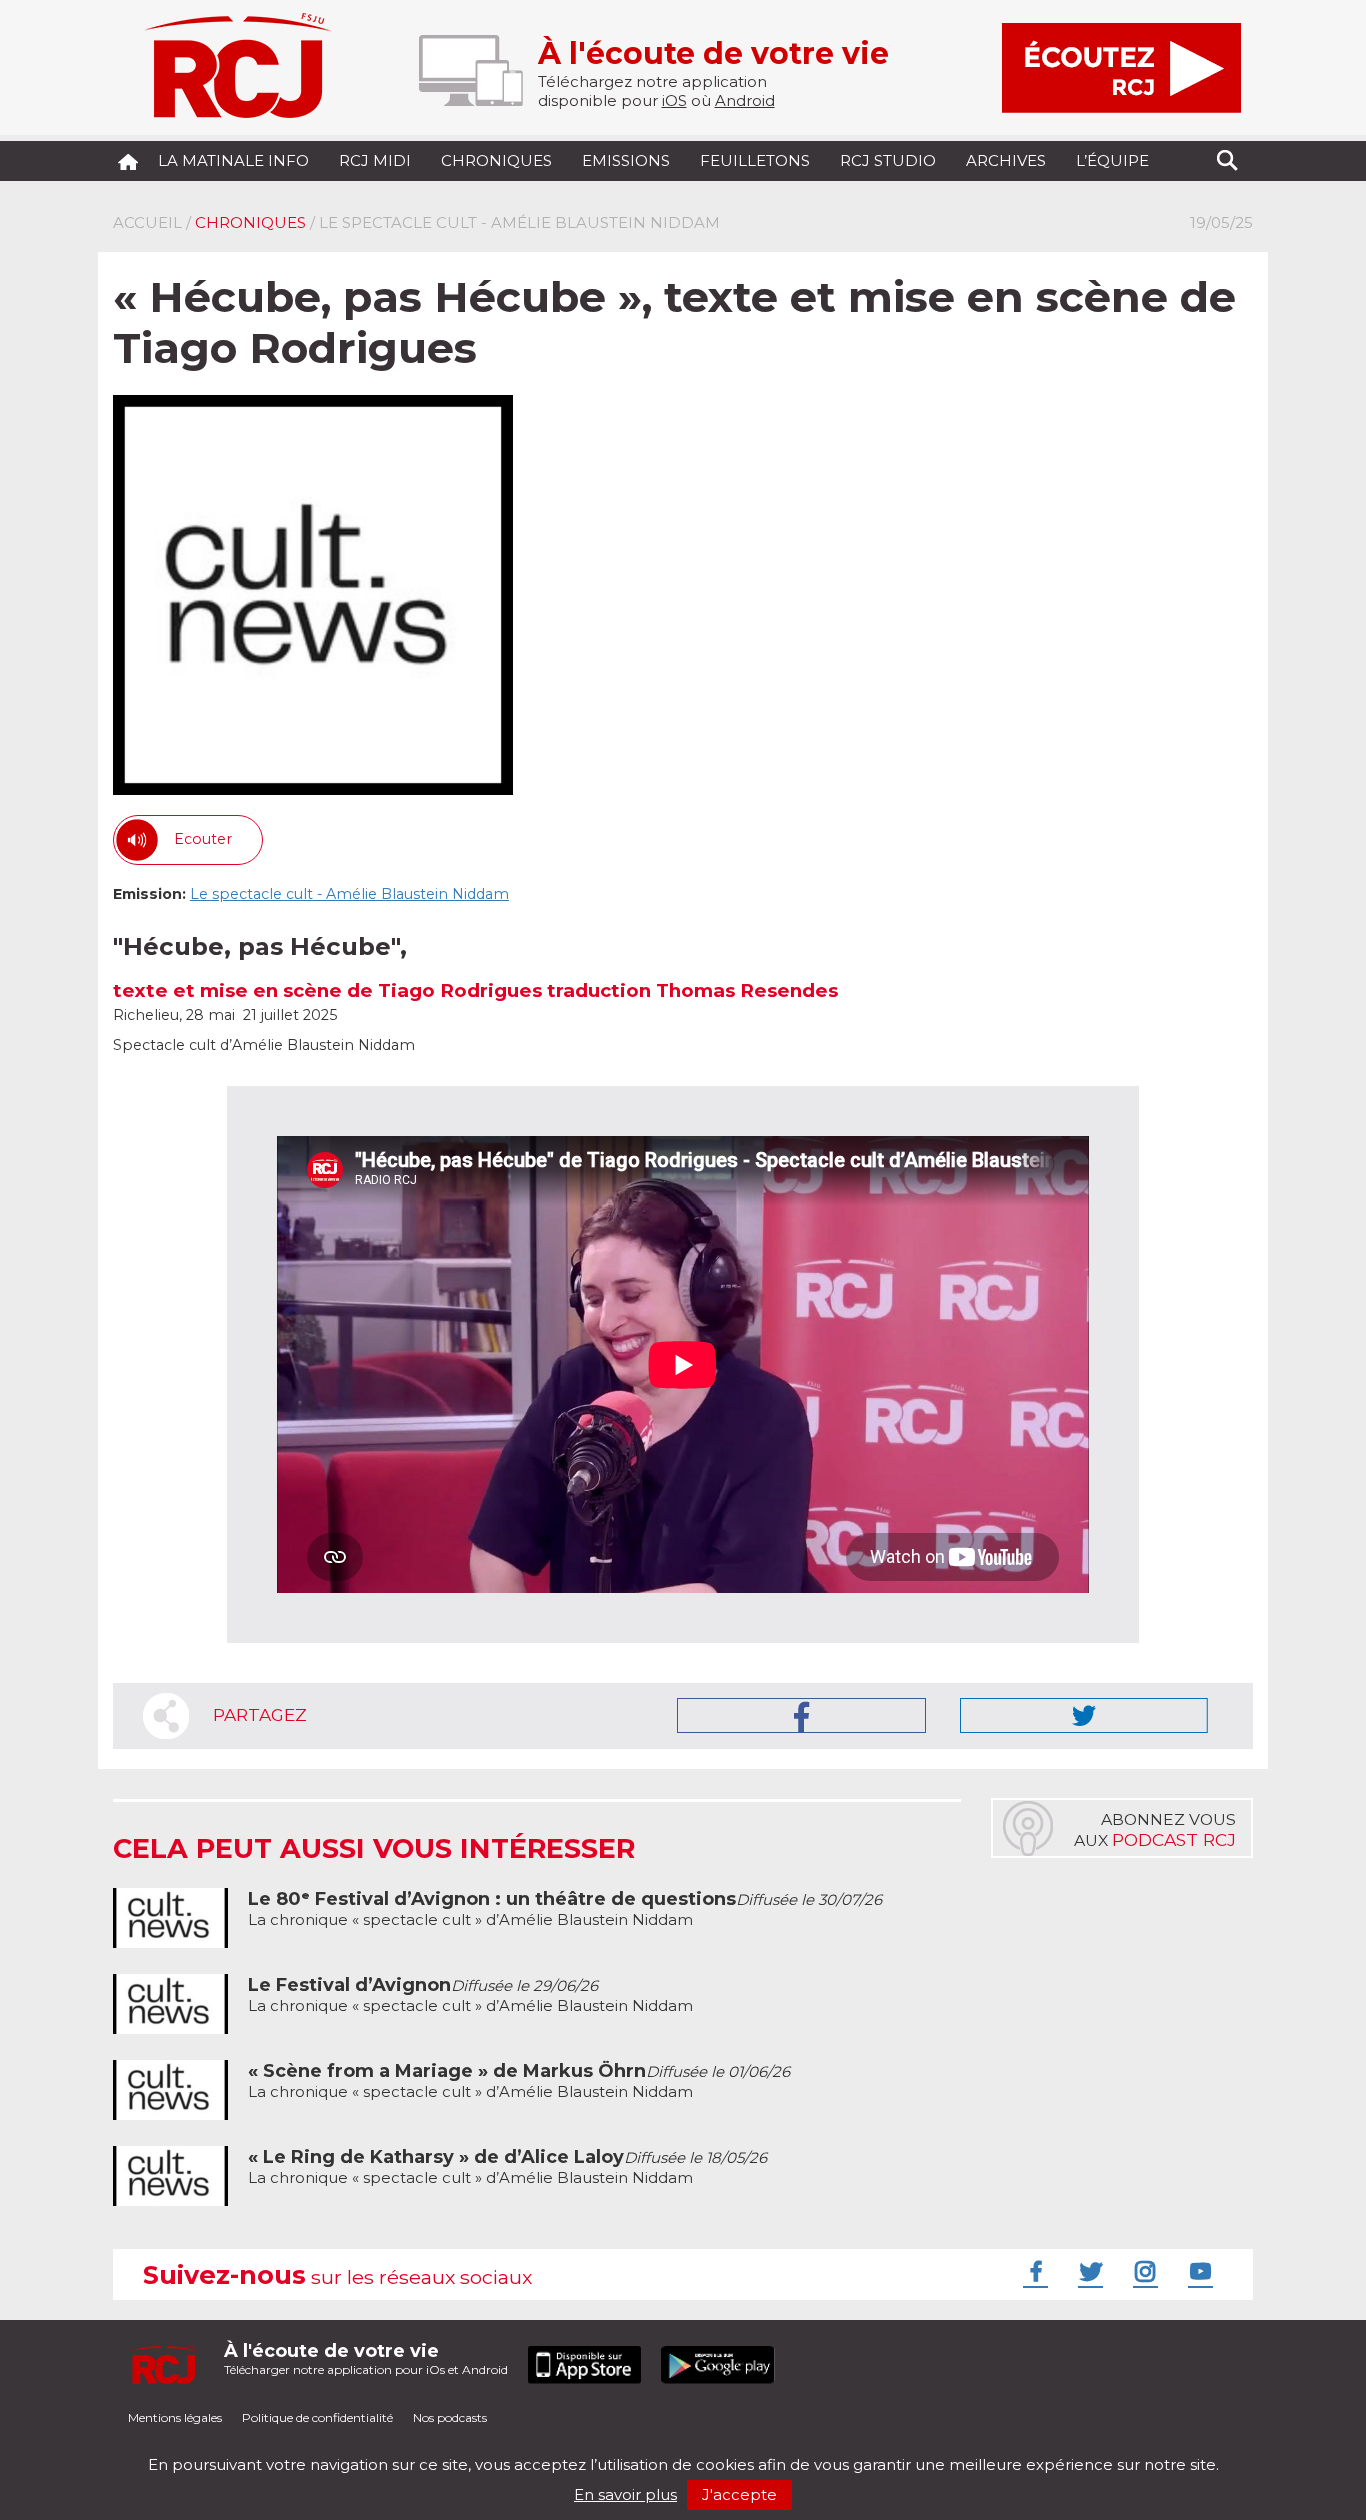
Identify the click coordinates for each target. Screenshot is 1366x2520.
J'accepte (739, 2494)
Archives (1006, 160)
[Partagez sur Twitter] (1084, 1715)
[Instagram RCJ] (1143, 2271)
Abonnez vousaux (1155, 1830)
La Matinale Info (233, 160)
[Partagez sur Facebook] (801, 1715)
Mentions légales (175, 2417)
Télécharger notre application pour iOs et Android (366, 2358)
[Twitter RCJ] (1088, 2271)
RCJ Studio (888, 160)
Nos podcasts (450, 2417)
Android (745, 100)
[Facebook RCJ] (1033, 2271)
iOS (674, 100)
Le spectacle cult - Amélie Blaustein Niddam (349, 894)
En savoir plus (625, 2494)
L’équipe (1112, 160)
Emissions (626, 160)
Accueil (147, 222)
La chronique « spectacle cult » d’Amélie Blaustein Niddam (565, 1909)
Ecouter (203, 839)
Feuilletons (755, 160)
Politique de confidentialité (317, 2417)
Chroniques (496, 160)
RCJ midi (375, 160)
